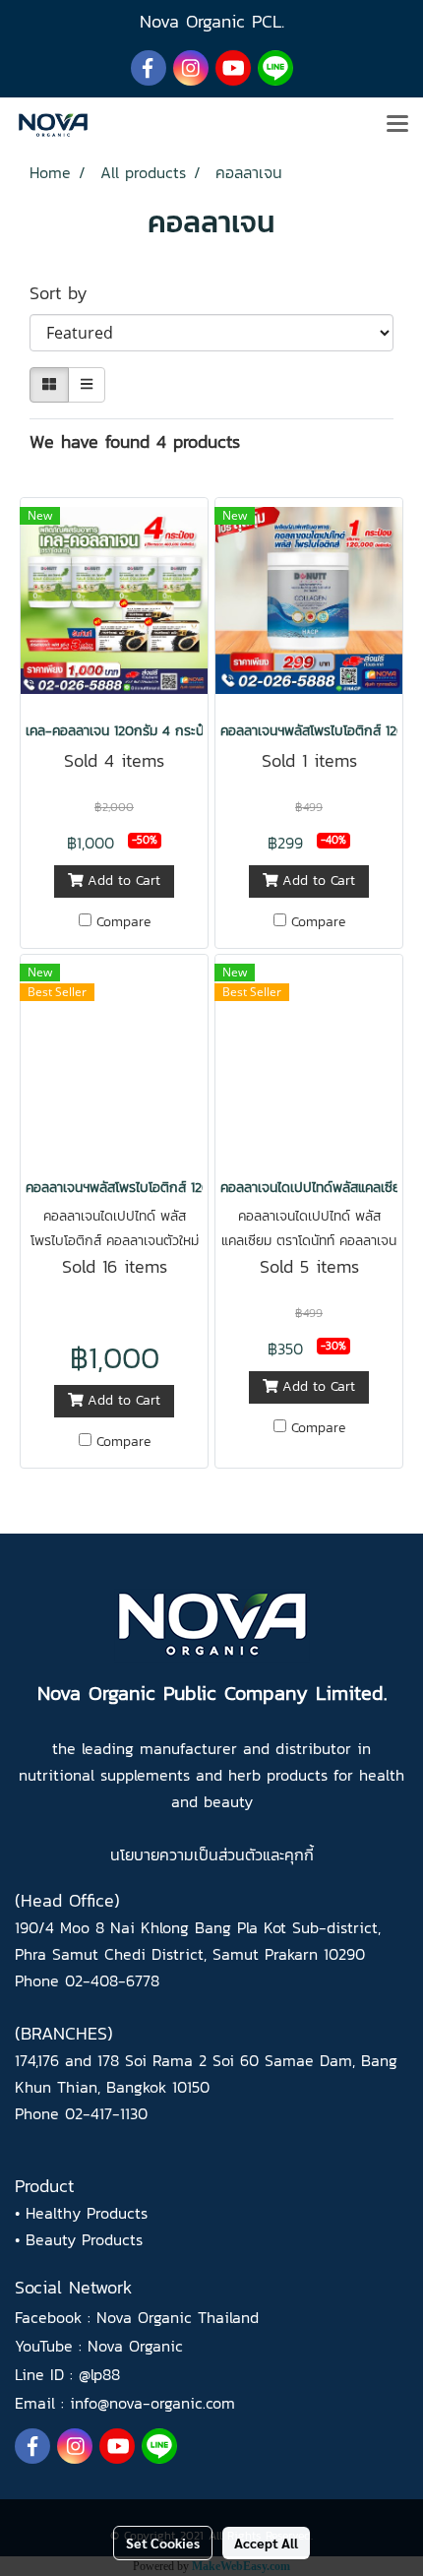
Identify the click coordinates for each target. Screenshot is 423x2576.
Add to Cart (121, 880)
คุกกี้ (299, 1854)
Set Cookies (163, 2543)
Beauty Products (84, 2239)
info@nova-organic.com (152, 2403)
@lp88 (99, 2374)
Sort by (69, 293)
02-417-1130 (106, 2113)
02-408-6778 (112, 1980)
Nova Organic (135, 2346)
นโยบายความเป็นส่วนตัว (186, 1854)
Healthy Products (87, 2213)
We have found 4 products (135, 441)
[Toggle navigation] (397, 125)
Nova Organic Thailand (178, 2317)
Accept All (266, 2543)
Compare (123, 922)
